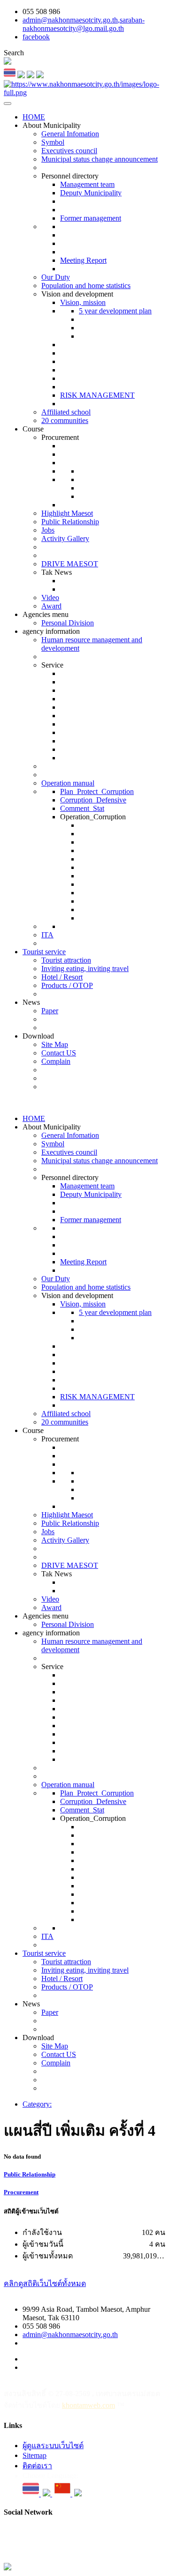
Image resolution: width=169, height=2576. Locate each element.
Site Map (55, 1044)
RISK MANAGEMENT (97, 395)
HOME (34, 117)
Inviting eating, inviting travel (85, 969)
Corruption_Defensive (93, 800)
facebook (36, 37)
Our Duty (56, 277)
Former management (91, 218)
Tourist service (44, 952)
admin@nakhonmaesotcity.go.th (70, 2335)
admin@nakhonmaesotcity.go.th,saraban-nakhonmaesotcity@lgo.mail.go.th (84, 24)
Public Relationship (70, 522)
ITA (47, 935)
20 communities (65, 420)
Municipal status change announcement (100, 159)
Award (51, 606)
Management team (87, 184)
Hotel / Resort (62, 977)
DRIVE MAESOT (70, 564)
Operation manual (68, 783)
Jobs (48, 530)
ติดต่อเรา (37, 2466)
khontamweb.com (88, 2405)
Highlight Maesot (67, 513)
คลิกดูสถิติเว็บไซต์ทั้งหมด (45, 2283)
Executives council (69, 151)
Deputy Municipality (91, 193)
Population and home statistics (86, 286)
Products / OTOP (67, 985)
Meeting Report (83, 260)
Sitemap (35, 2455)
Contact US (59, 1053)
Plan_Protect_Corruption (97, 791)
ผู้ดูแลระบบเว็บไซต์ (53, 2446)
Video (50, 598)
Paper (50, 1011)
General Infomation (70, 134)
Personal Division (68, 623)
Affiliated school (66, 412)
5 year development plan (115, 311)
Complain (56, 1061)
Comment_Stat (82, 808)
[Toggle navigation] (8, 104)
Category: (37, 2104)
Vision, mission (83, 302)
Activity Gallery (65, 538)
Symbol (53, 142)
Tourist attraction (66, 960)
